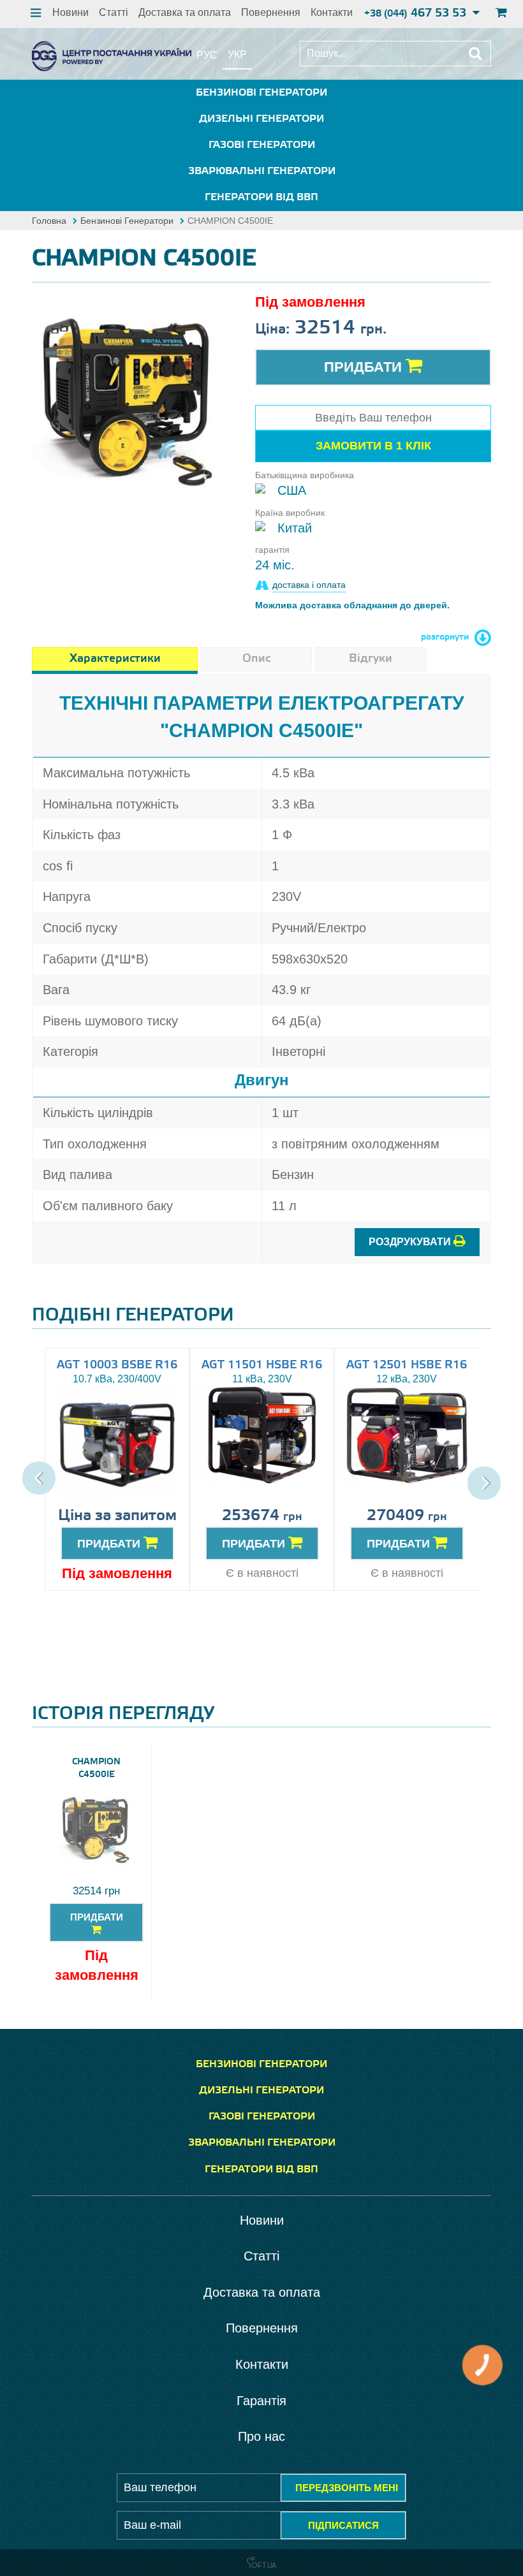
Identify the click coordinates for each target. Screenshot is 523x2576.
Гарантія (261, 2401)
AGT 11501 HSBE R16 (262, 1365)
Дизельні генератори (261, 119)
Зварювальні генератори (262, 171)
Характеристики (115, 659)
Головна (49, 221)
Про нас (261, 2436)
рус (207, 55)
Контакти (332, 12)
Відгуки (371, 659)
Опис (256, 659)
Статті (114, 12)
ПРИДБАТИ (110, 1544)
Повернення (271, 12)
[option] (129, 400)
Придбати (365, 367)
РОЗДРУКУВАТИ (411, 1242)
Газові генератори (262, 145)
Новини (70, 12)
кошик (500, 14)
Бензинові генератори (261, 93)
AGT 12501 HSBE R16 (407, 1365)
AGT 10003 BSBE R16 (117, 1365)
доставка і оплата (309, 585)
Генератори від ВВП (261, 197)
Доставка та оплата (185, 12)
